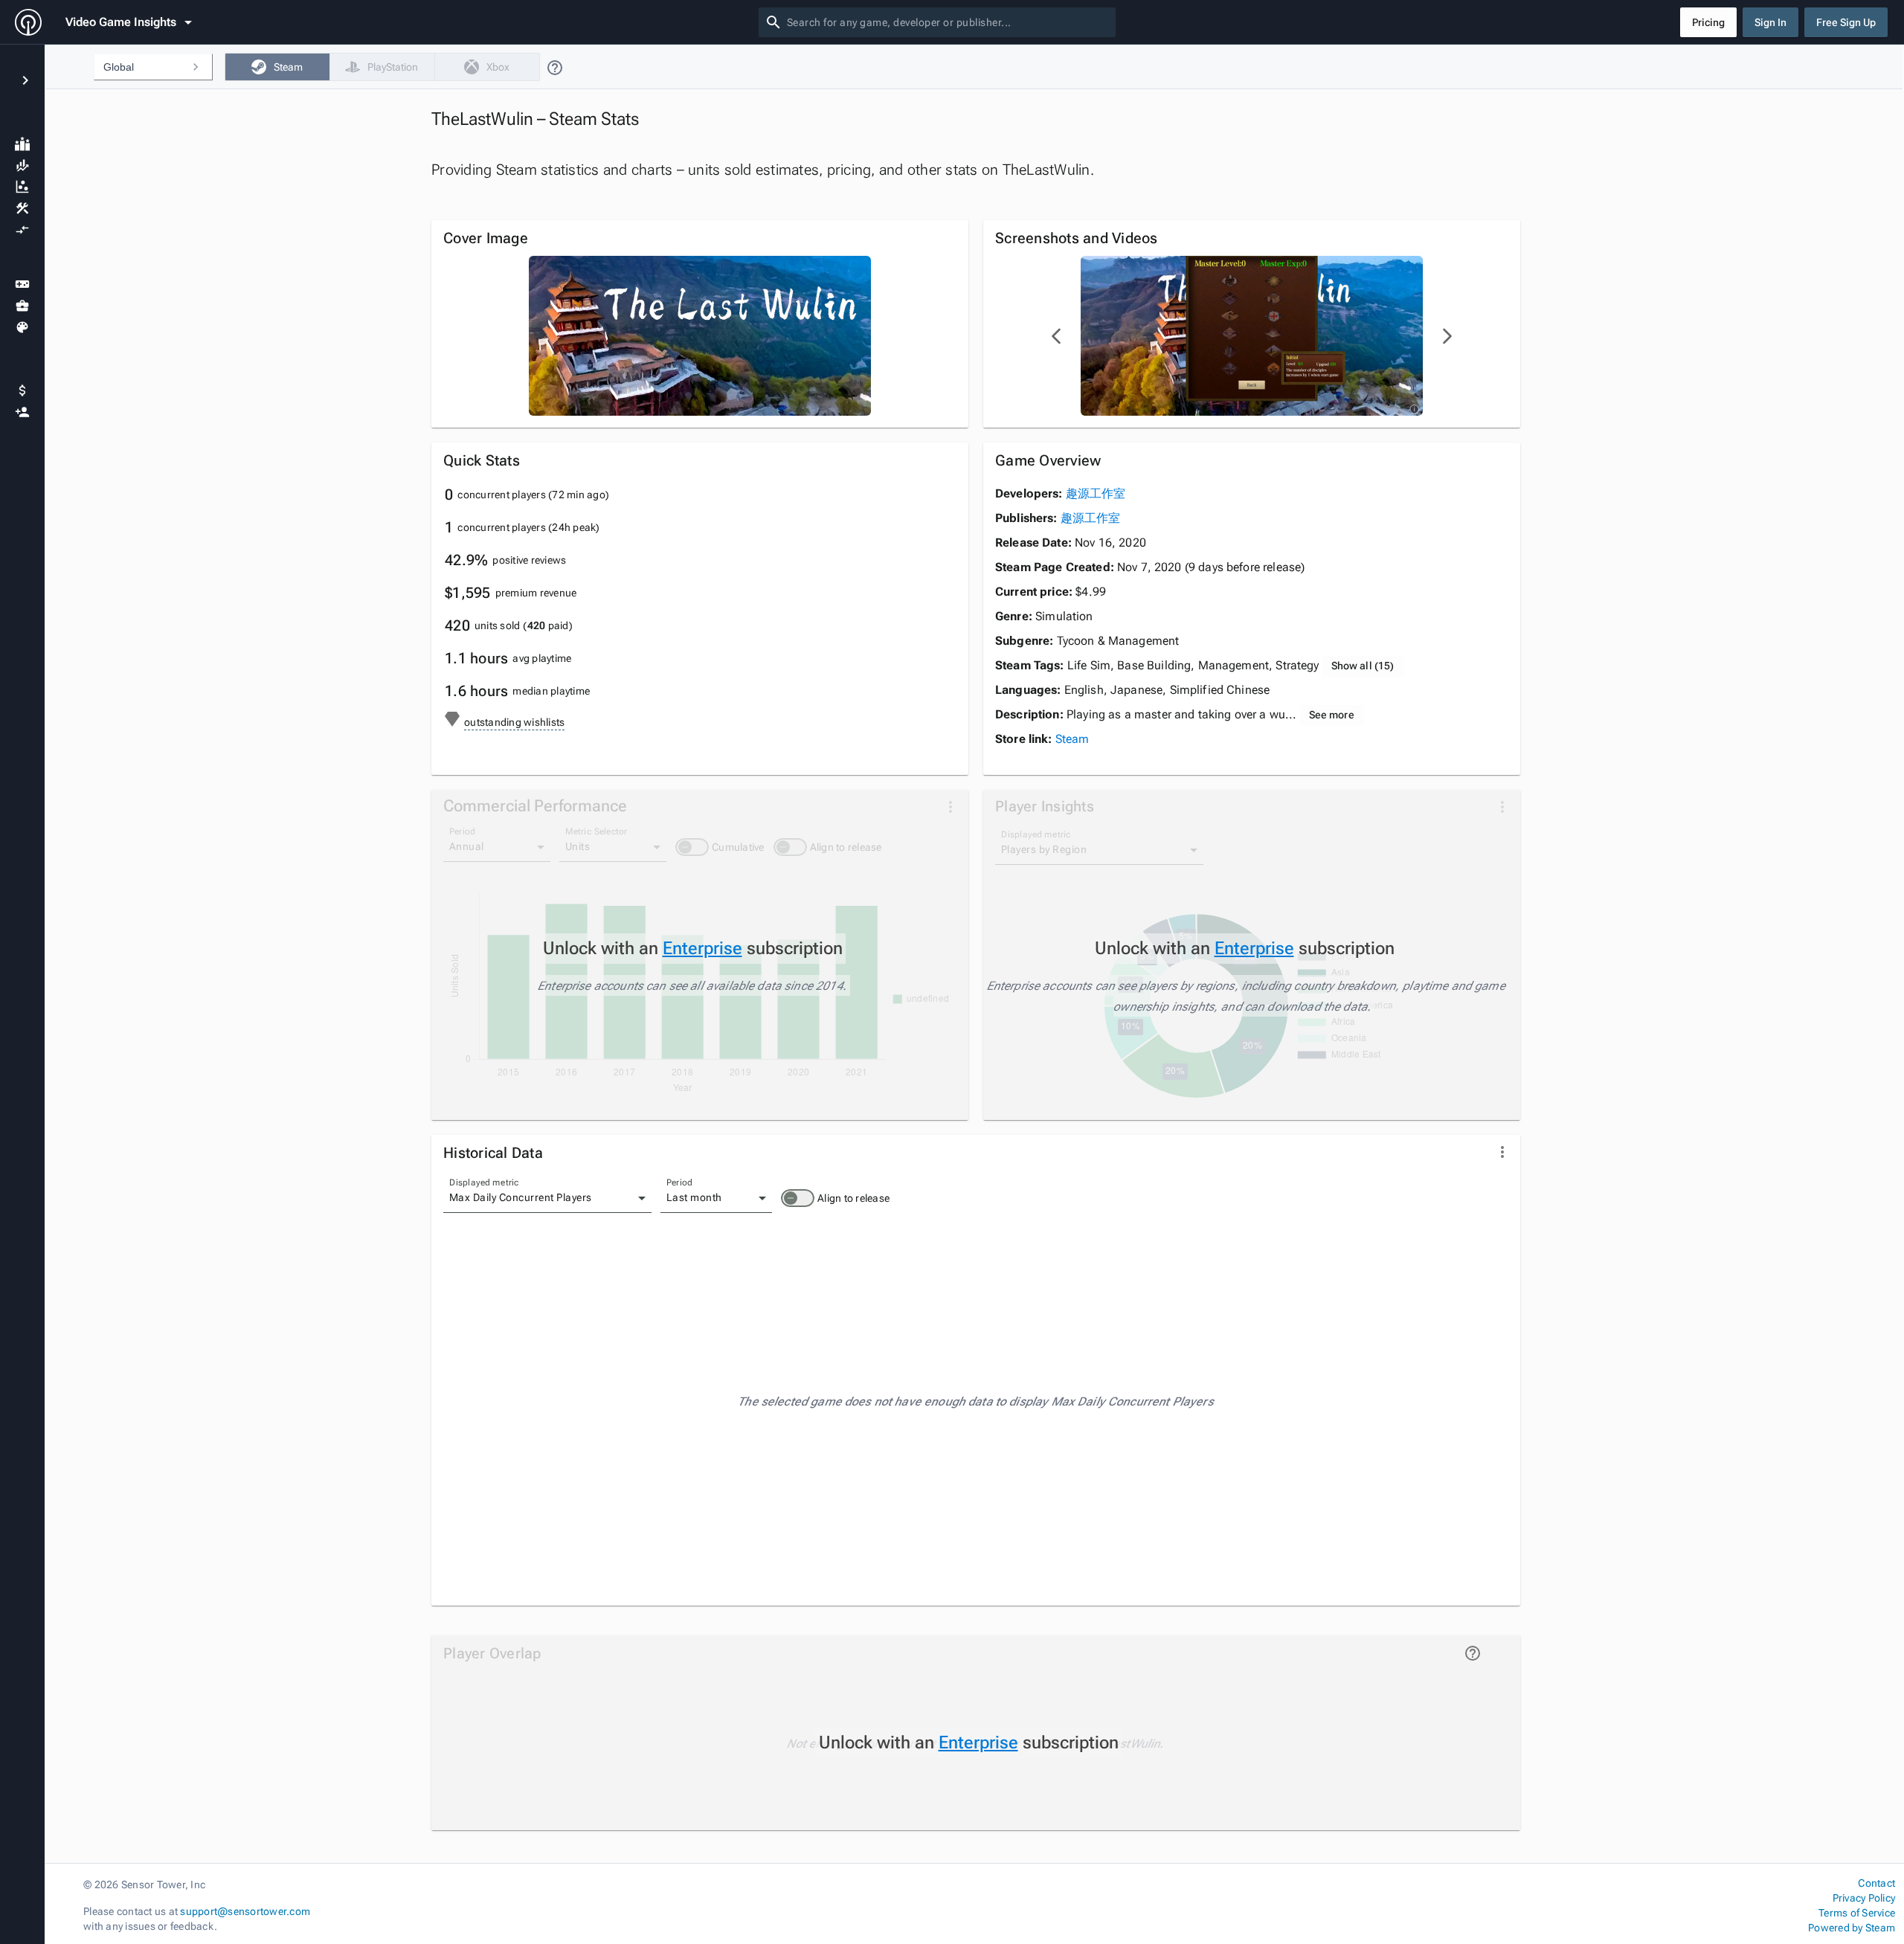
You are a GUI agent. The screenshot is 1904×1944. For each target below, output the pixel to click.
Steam (1072, 739)
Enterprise (702, 948)
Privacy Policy (1864, 1898)
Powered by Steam (1852, 1928)
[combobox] (948, 22)
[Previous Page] (1057, 336)
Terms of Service (1857, 1913)
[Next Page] (1447, 336)
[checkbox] (277, 67)
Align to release (853, 1198)
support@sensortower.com (245, 1911)
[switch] (798, 1198)
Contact (1876, 1883)
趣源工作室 (1096, 493)
